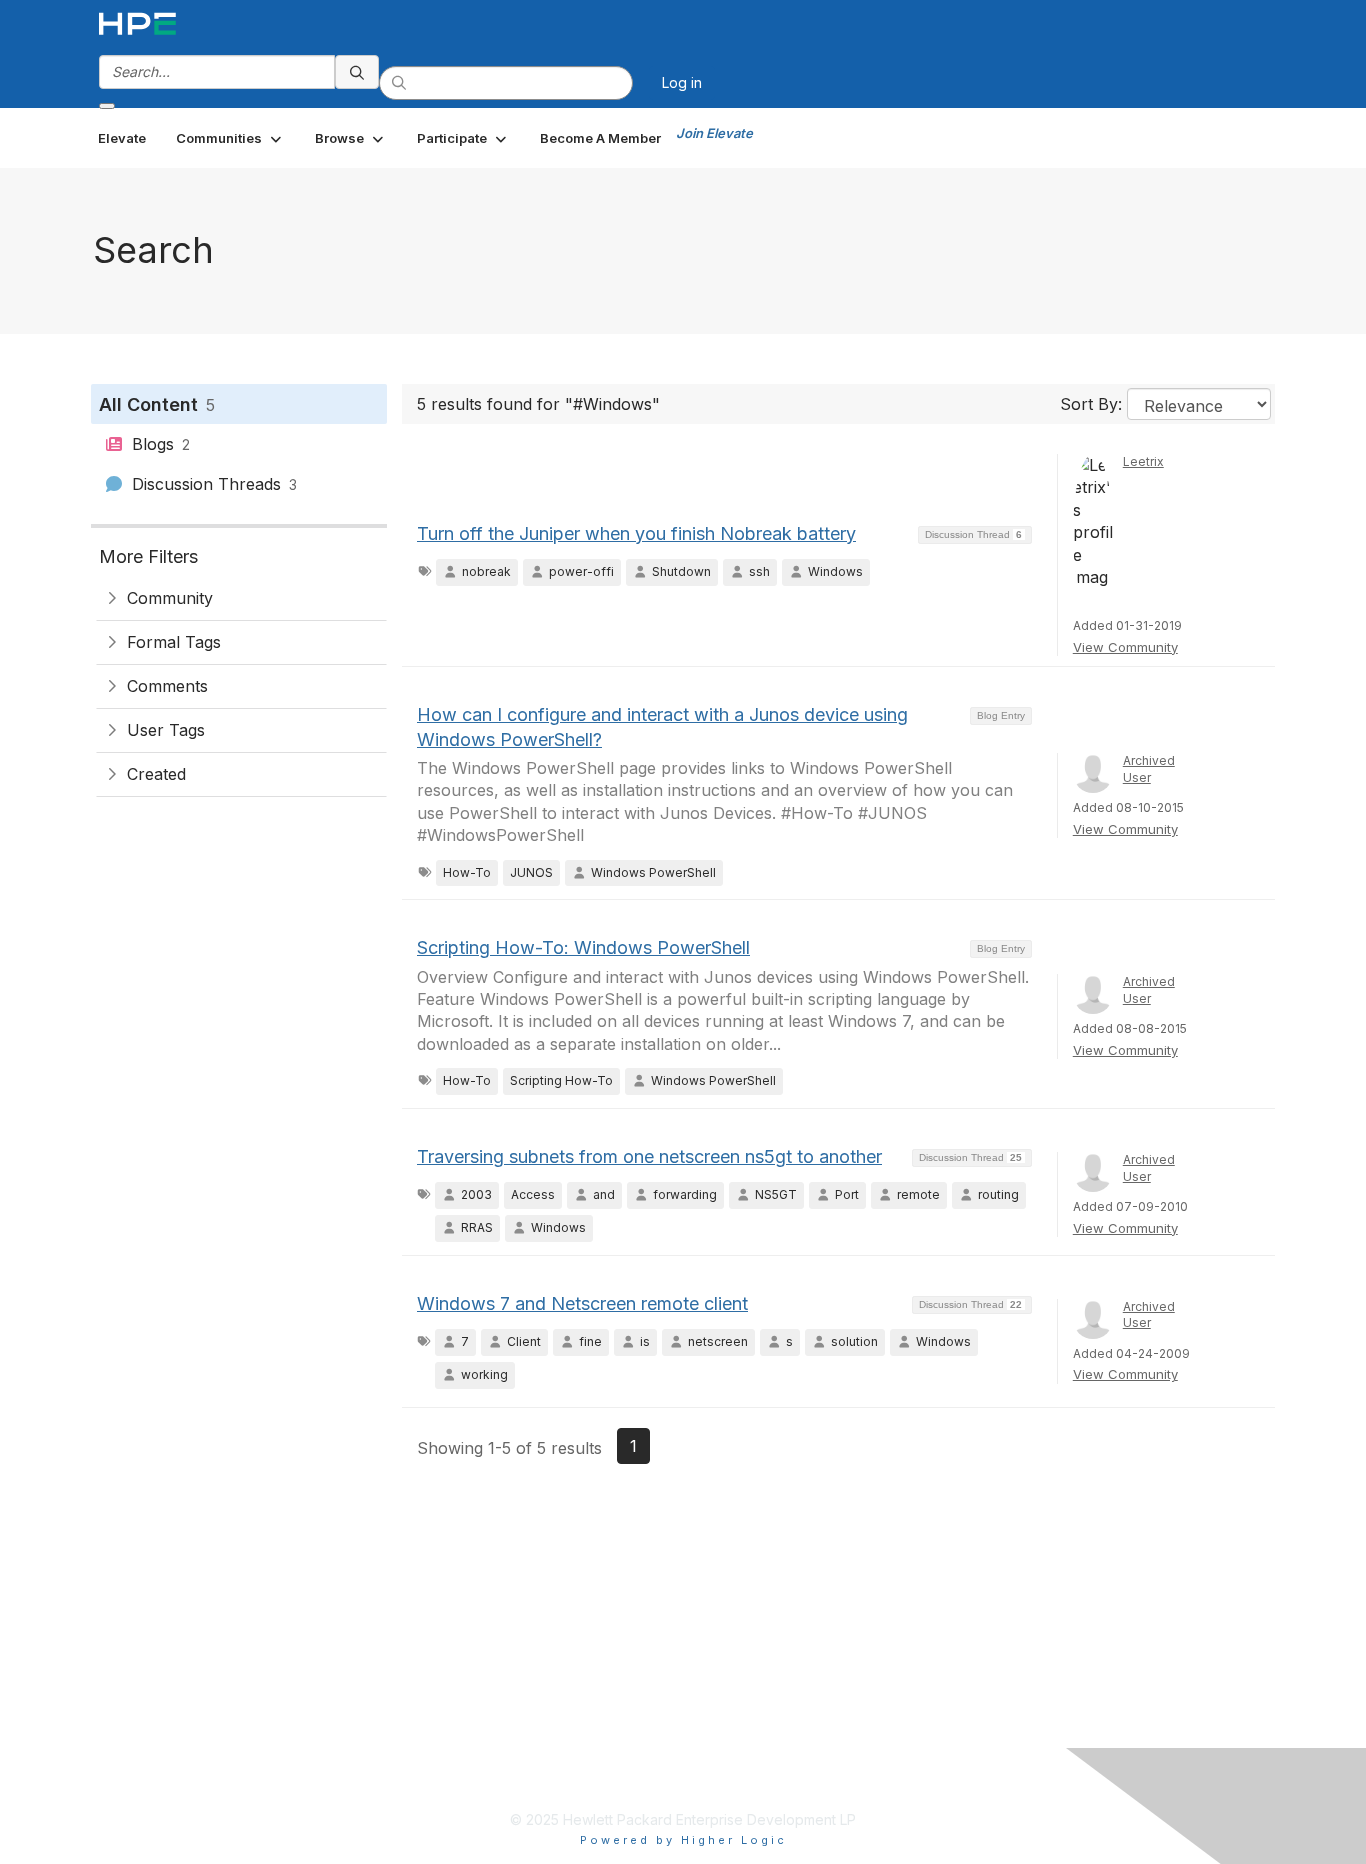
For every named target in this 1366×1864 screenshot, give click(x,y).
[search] (357, 72)
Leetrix (1143, 461)
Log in (682, 82)
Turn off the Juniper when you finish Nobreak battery (636, 533)
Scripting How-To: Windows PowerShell (583, 947)
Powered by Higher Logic (683, 1840)
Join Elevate (714, 133)
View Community (1125, 647)
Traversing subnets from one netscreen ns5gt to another (649, 1156)
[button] (230, 138)
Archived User (1149, 769)
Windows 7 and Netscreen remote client (582, 1303)
